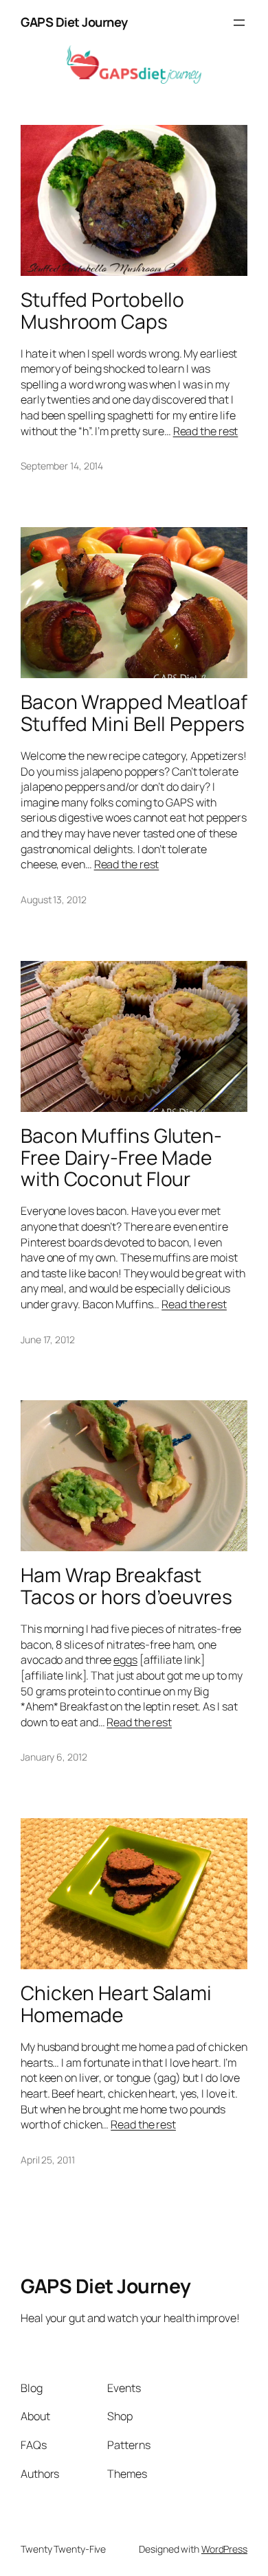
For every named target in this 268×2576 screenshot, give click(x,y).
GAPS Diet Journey (74, 22)
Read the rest (206, 431)
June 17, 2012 (48, 1339)
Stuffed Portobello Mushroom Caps (102, 311)
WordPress (224, 2549)
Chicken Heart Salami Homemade (116, 2004)
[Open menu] (239, 23)
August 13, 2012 (54, 900)
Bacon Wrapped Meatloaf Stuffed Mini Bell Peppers (134, 713)
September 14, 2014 (62, 466)
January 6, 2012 (54, 1757)
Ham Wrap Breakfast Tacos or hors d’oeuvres (126, 1586)
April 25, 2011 (48, 2160)
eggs (125, 1660)
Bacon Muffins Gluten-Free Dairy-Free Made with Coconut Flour (121, 1158)
